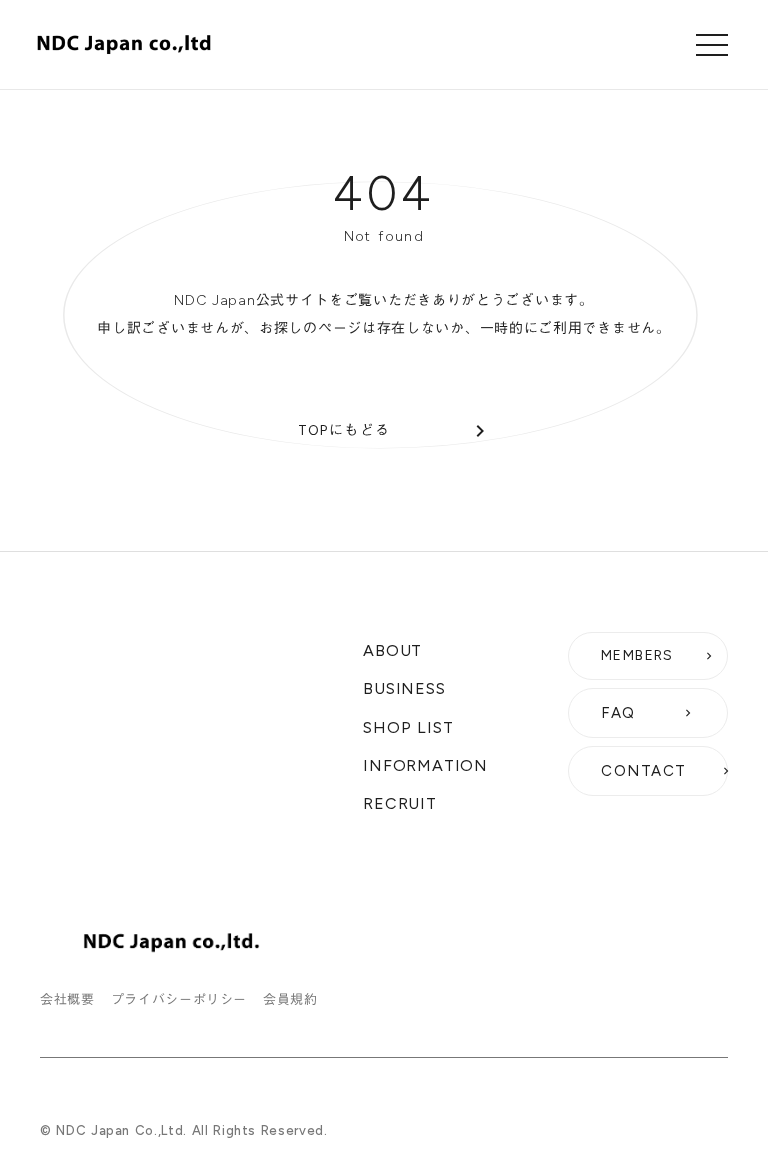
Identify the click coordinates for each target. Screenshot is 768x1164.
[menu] (712, 45)
